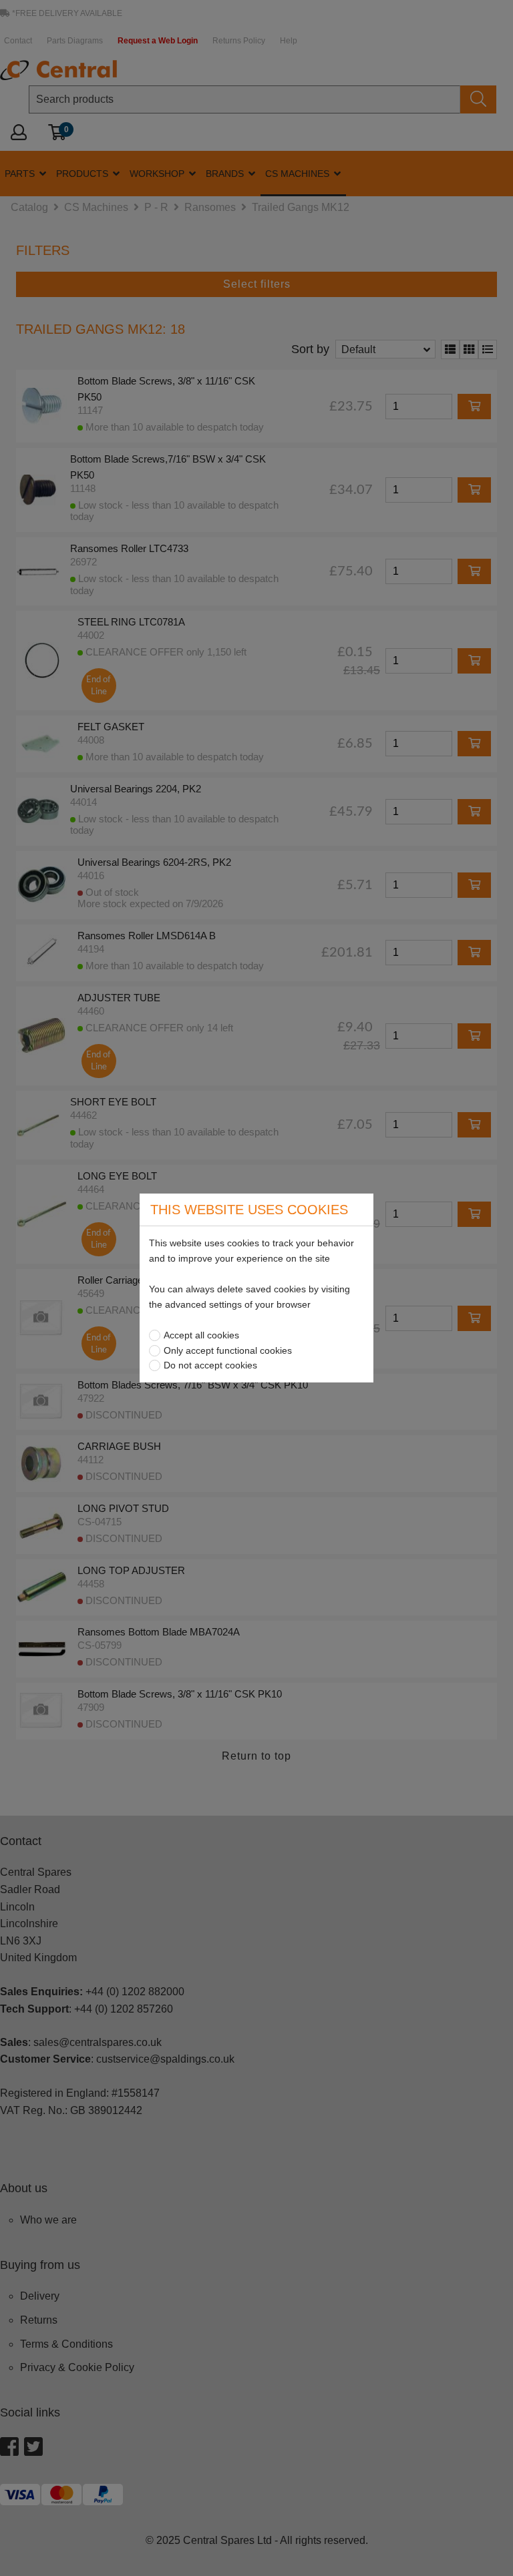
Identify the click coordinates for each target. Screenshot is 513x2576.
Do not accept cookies (210, 1365)
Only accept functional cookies (228, 1350)
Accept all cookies (201, 1335)
